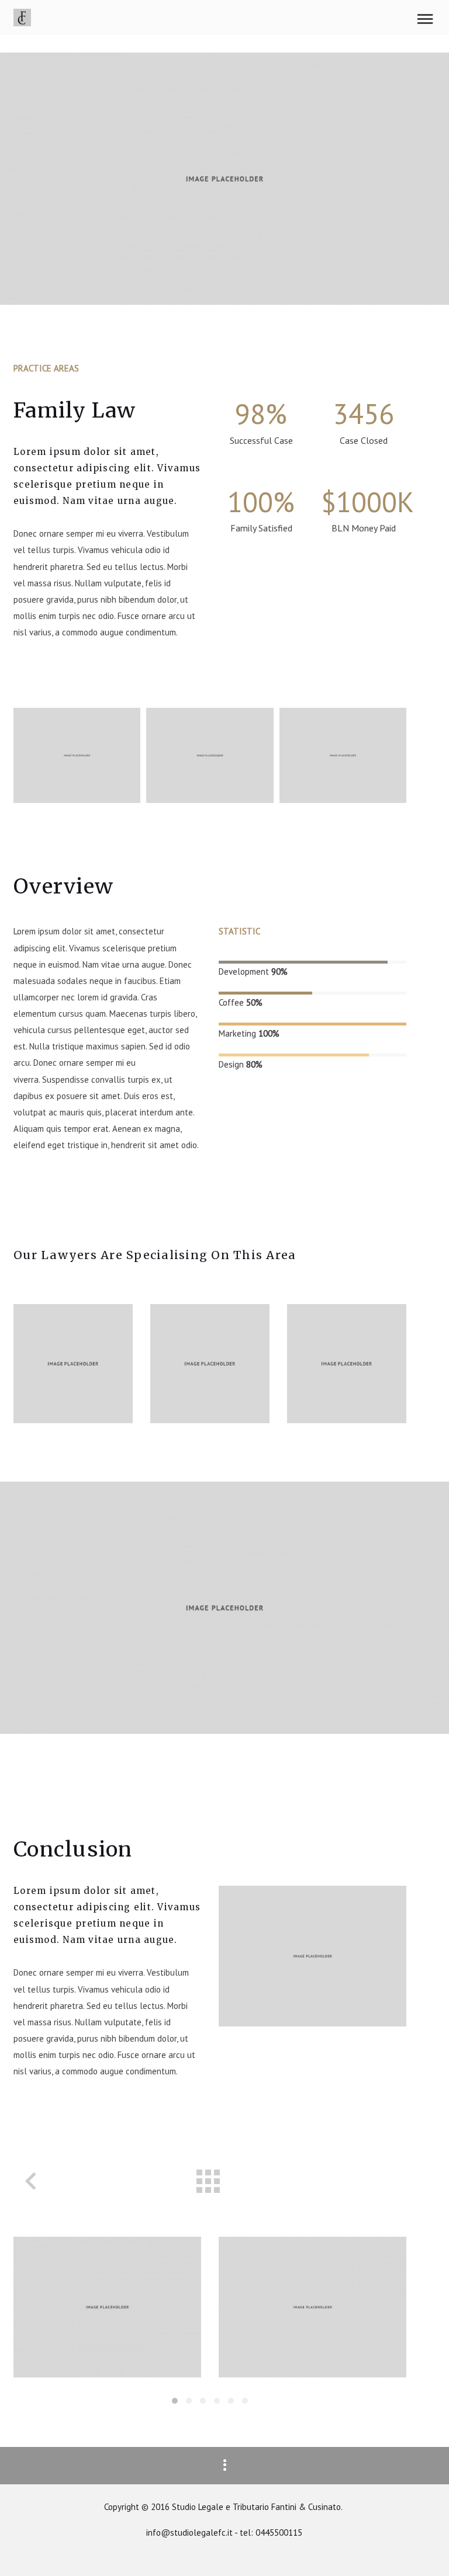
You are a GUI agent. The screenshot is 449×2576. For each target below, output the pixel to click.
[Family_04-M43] (77, 755)
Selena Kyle (206, 1330)
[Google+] (85, 1395)
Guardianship (312, 2307)
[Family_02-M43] (343, 755)
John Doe (61, 1330)
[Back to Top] (423, 2550)
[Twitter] (42, 1395)
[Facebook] (63, 1395)
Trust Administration (108, 2307)
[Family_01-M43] (210, 755)
